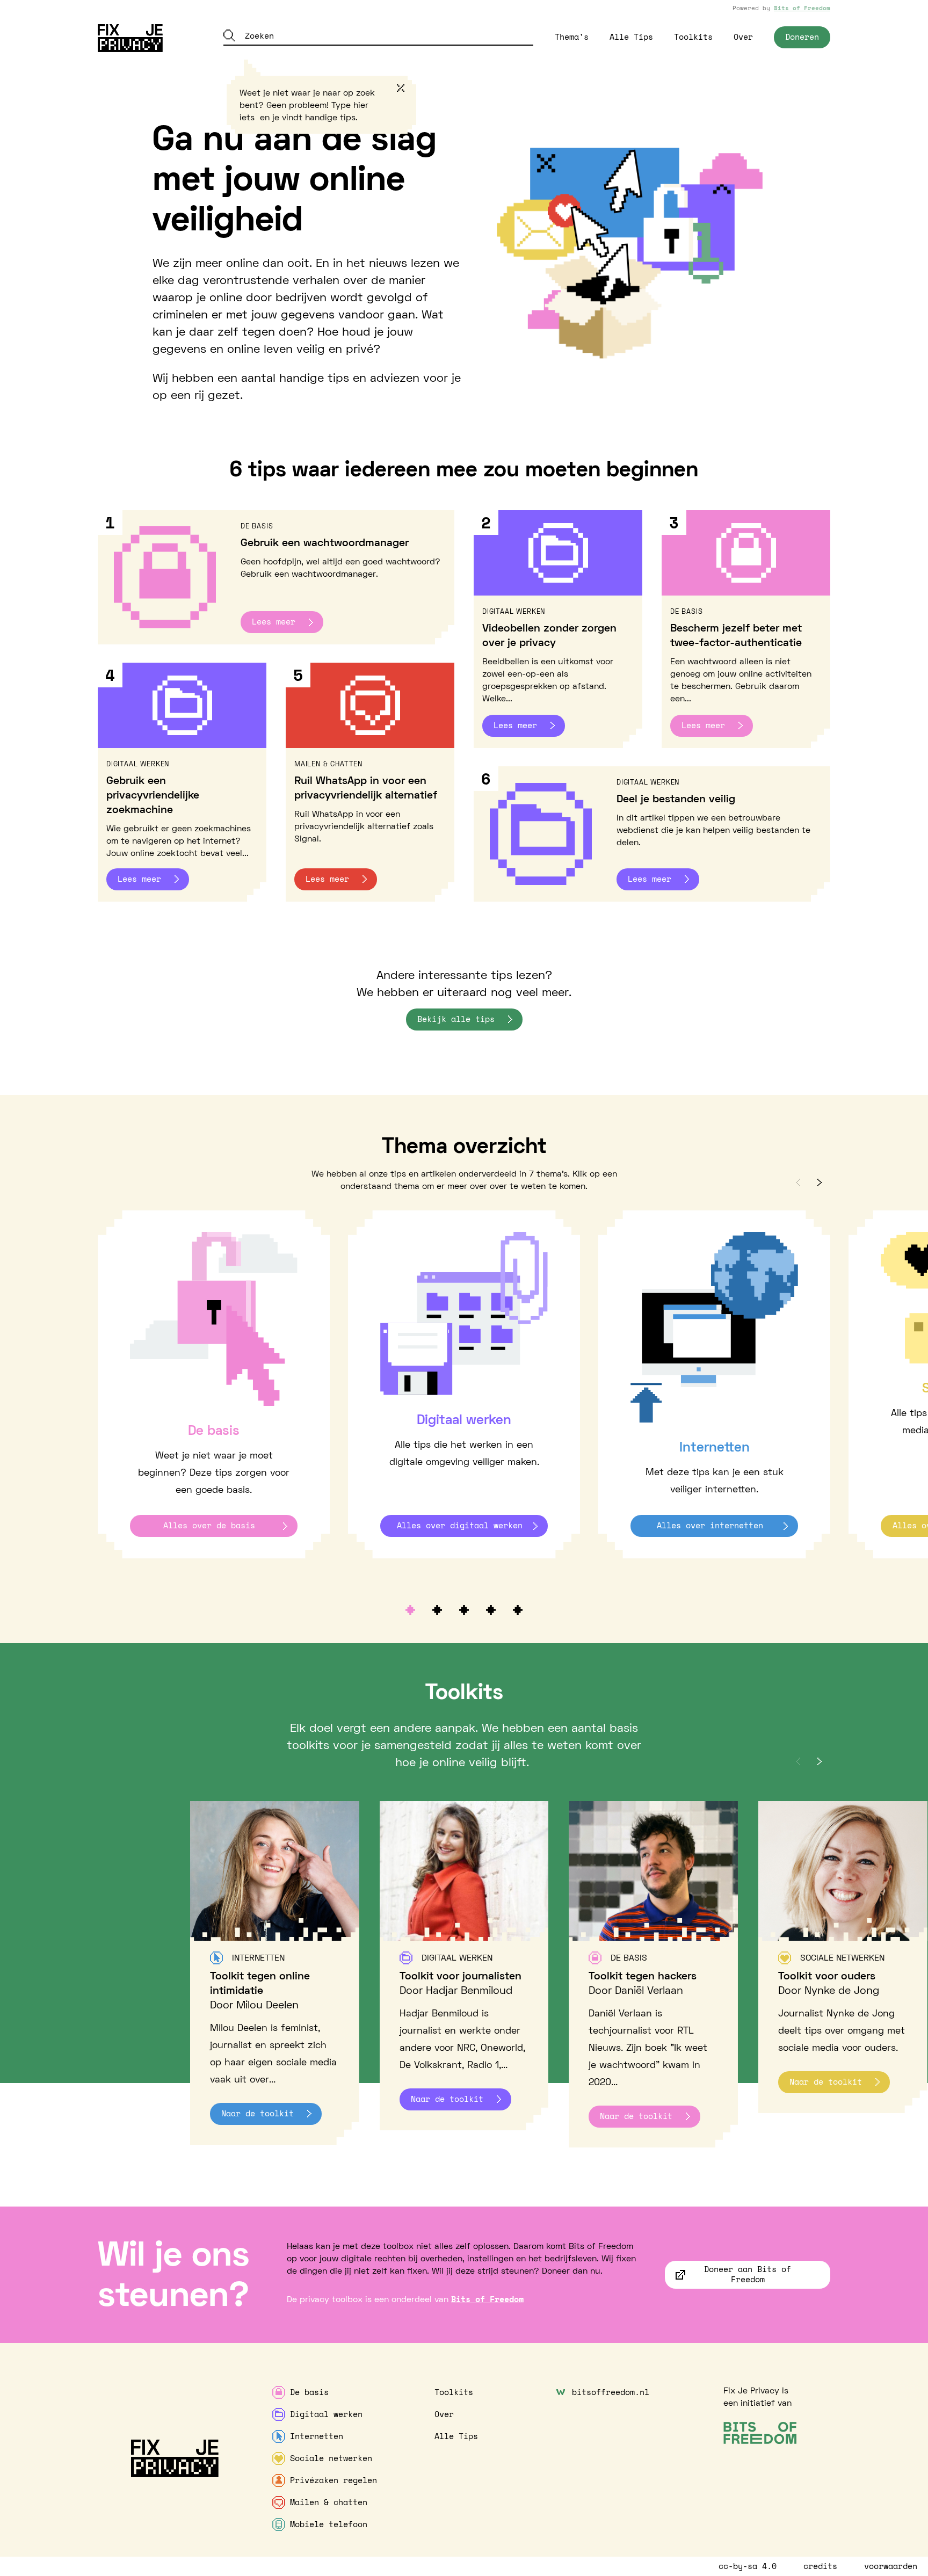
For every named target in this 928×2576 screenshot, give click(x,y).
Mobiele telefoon (329, 2524)
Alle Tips (631, 37)
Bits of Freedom (802, 8)
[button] (798, 1183)
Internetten (317, 2436)
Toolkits (693, 37)
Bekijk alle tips (456, 1019)
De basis (309, 2392)
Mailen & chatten (329, 2502)
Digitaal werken (326, 2414)
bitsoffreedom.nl (611, 2392)
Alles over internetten (710, 1525)
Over (743, 37)
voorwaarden (891, 2566)
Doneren (802, 37)
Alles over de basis (209, 1525)
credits (820, 2566)
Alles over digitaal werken (460, 1525)
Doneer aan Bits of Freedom (748, 2274)
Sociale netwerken (331, 2458)
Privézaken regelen (334, 2480)
